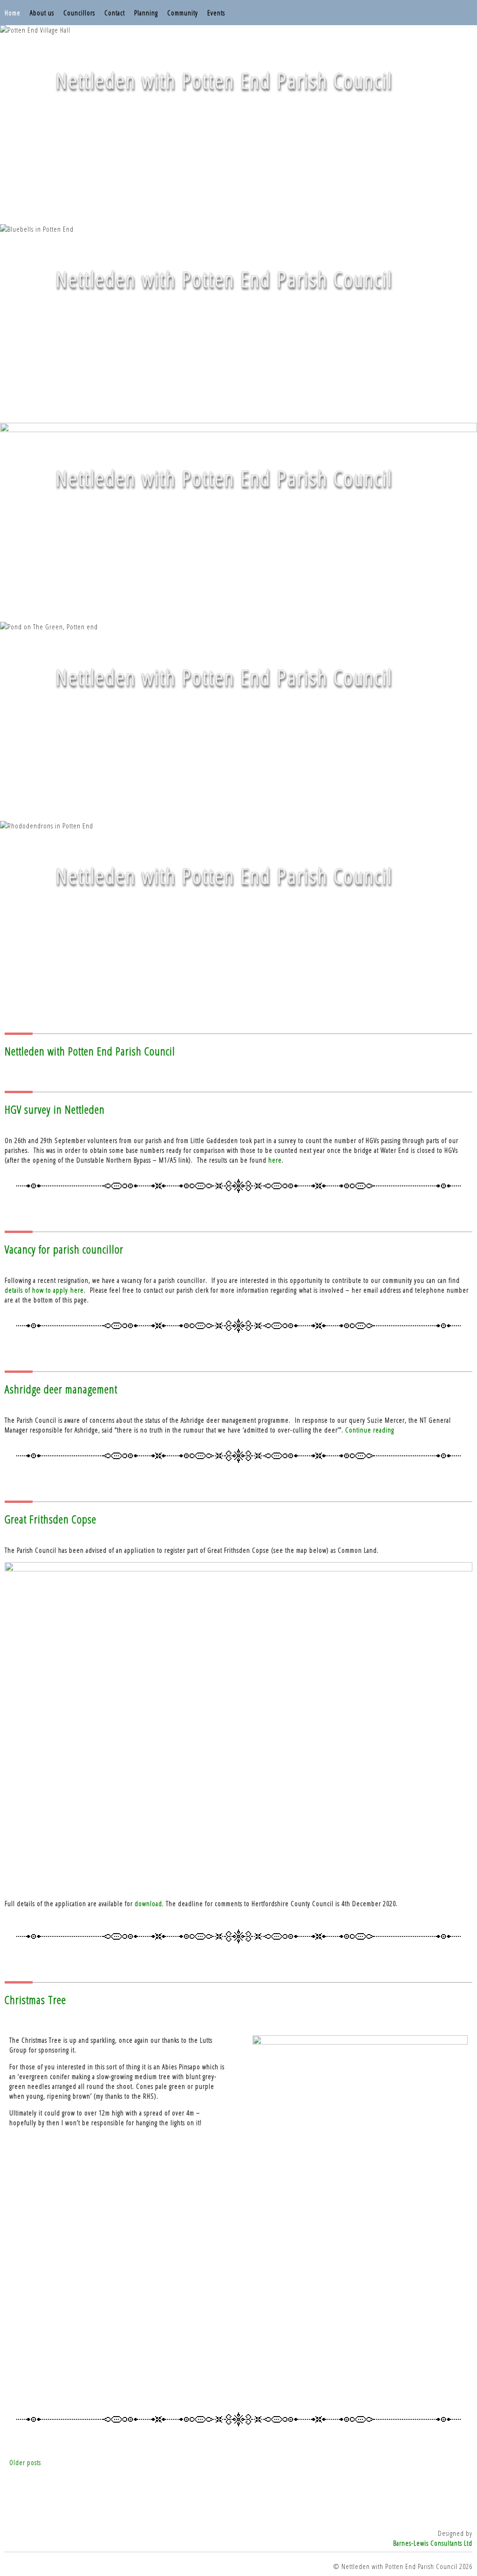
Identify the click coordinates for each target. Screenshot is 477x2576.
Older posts (25, 2462)
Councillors (79, 13)
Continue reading (370, 1430)
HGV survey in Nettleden (55, 1109)
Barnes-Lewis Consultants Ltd (433, 2543)
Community (183, 13)
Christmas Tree (35, 2000)
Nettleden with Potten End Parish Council (90, 1051)
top (238, 2548)
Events (216, 13)
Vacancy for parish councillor (64, 1249)
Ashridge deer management (61, 1389)
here (275, 1160)
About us (42, 13)
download (148, 1903)
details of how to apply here (44, 1290)
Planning (146, 13)
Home (13, 13)
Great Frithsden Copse (51, 1519)
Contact (115, 13)
